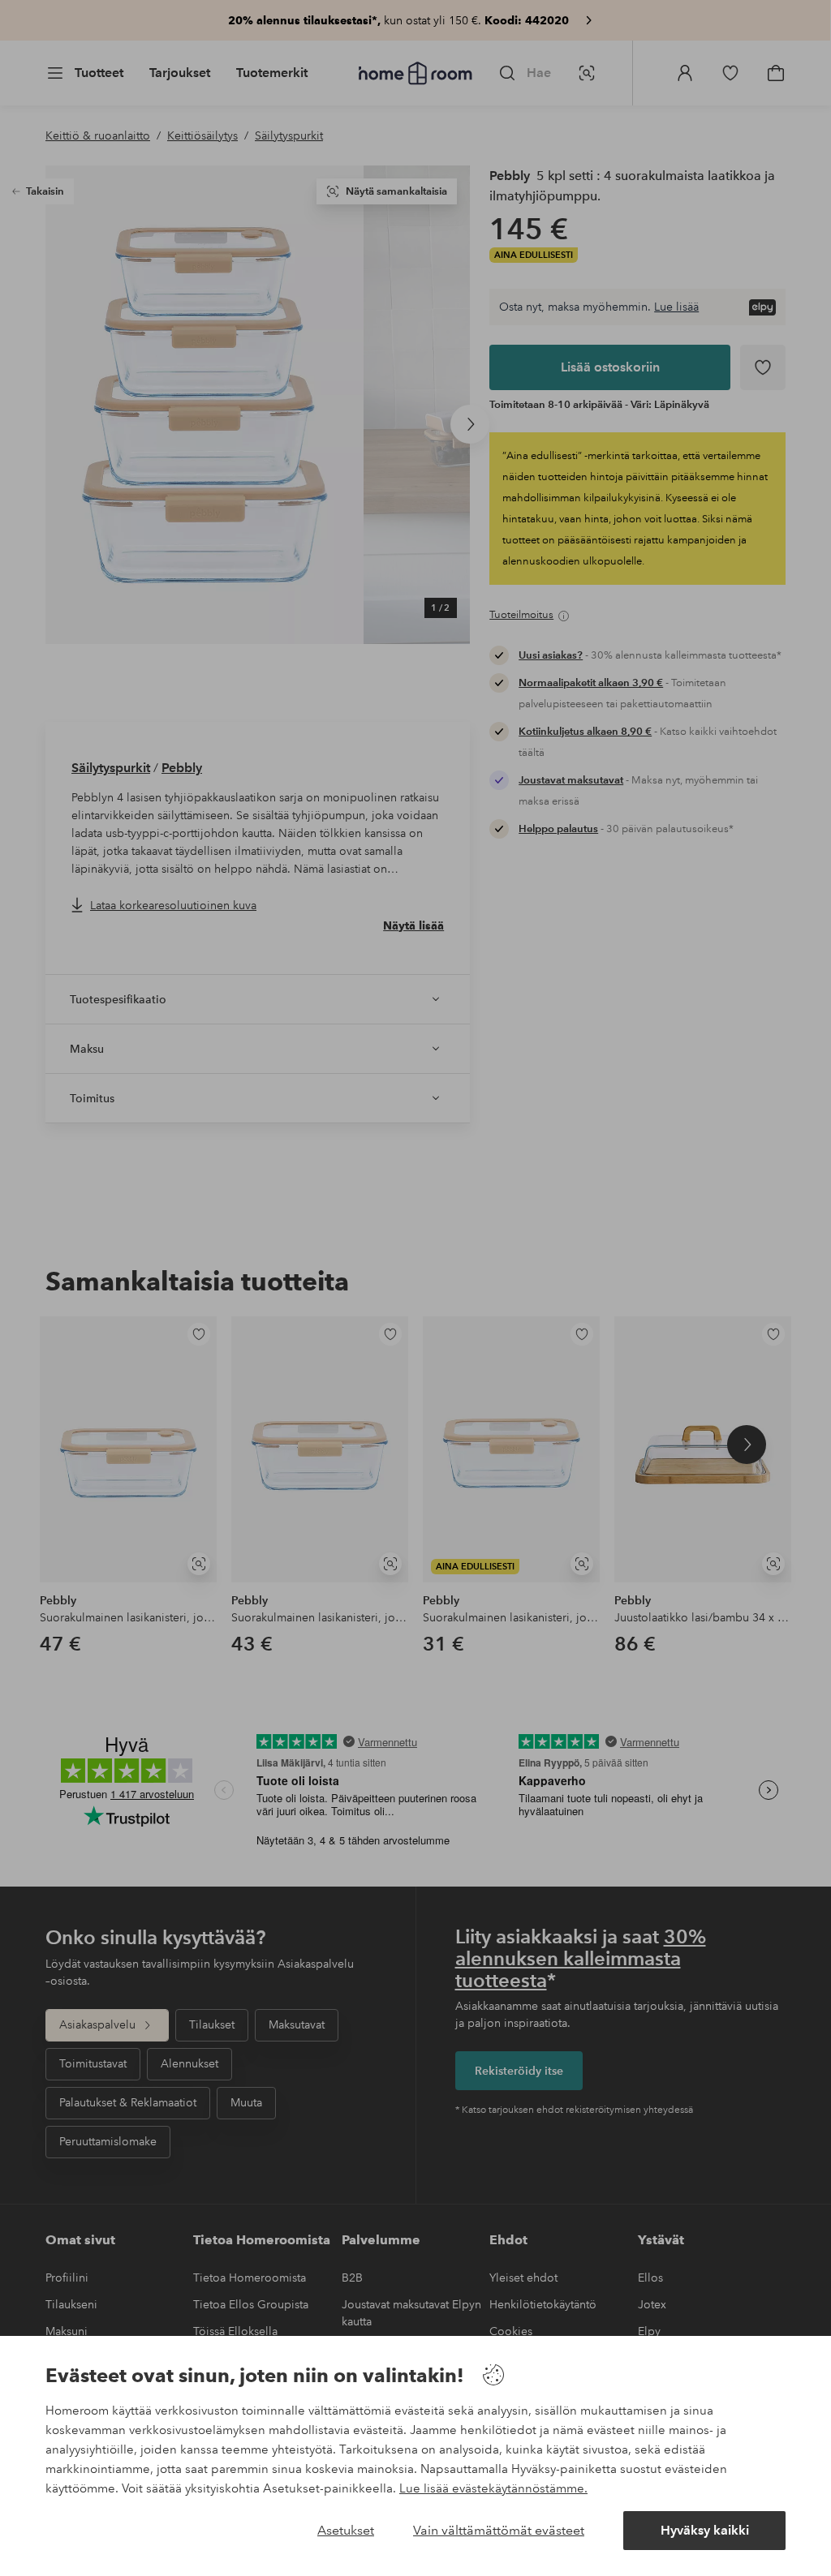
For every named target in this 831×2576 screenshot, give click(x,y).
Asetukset (346, 2530)
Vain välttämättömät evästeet (499, 2530)
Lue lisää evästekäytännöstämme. (493, 2488)
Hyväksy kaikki (705, 2530)
